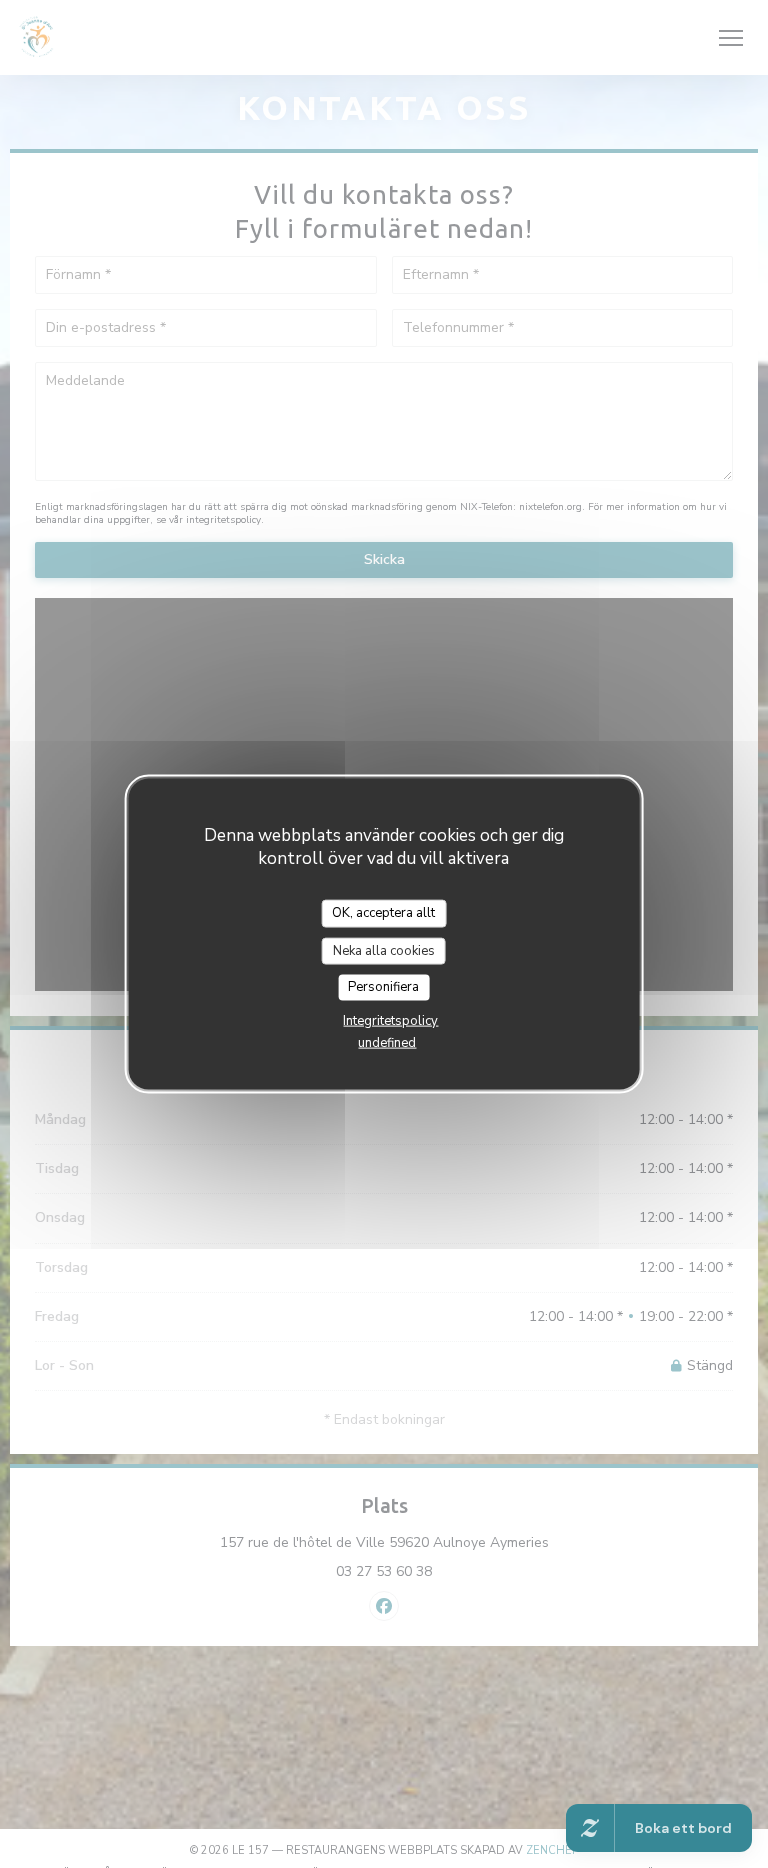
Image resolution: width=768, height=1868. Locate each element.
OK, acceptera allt (383, 913)
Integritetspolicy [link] (390, 1020)
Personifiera (383, 987)
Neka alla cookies (384, 950)
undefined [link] (387, 1042)
